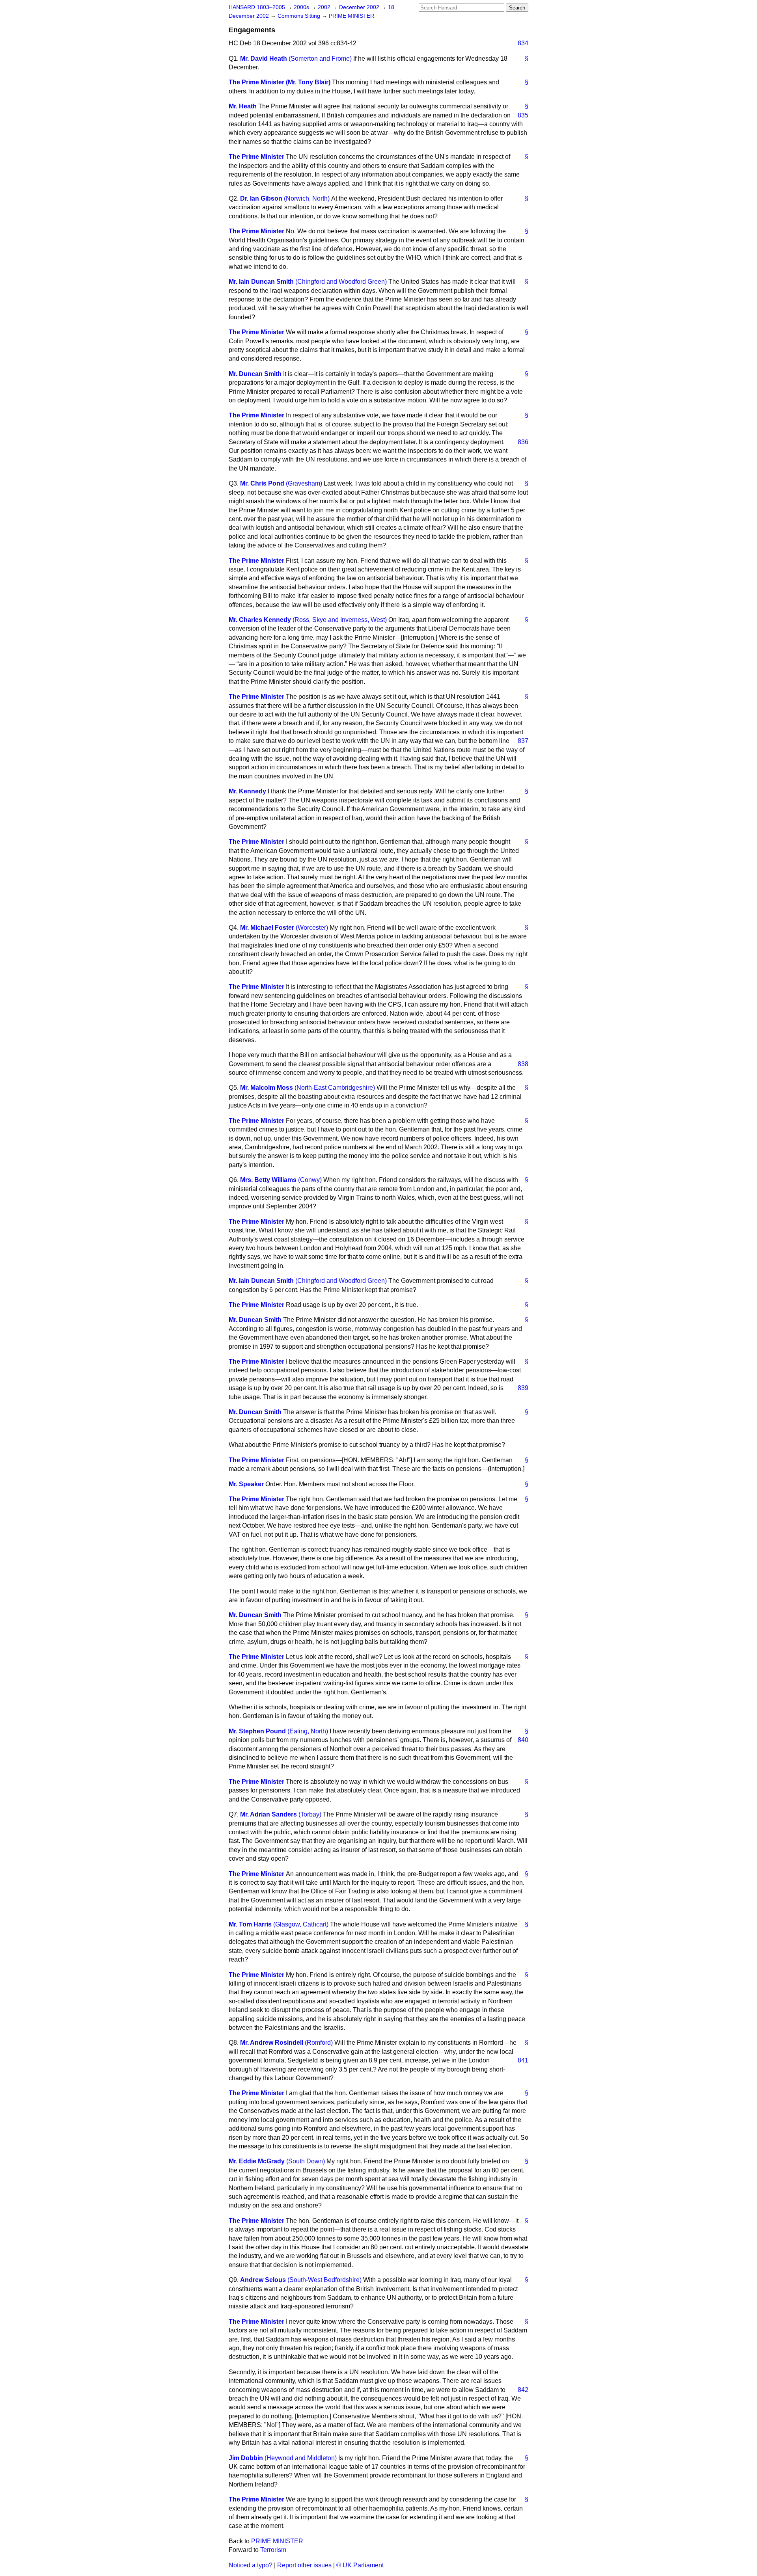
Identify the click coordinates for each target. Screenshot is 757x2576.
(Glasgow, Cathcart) (301, 1924)
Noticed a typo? (251, 2565)
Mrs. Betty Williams (268, 1180)
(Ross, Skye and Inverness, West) (340, 620)
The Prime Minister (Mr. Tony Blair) (280, 82)
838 (523, 1064)
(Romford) (319, 2043)
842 (523, 2390)
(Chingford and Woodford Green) (341, 282)
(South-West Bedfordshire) (324, 2280)
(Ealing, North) (308, 1731)
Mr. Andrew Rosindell (272, 2043)
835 (523, 115)
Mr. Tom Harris (250, 1924)
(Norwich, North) (307, 198)
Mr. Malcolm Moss (267, 1088)
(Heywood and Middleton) (301, 2458)
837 (523, 741)
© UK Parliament (360, 2565)
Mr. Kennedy (247, 791)
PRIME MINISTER (351, 16)
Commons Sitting (300, 16)
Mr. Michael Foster (267, 928)
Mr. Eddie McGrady (257, 2161)
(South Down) (306, 2161)
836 (523, 442)
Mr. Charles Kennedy (260, 620)
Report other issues (304, 2565)
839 (523, 1388)
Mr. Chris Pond (262, 483)
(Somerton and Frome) (320, 59)
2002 (325, 7)
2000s (302, 7)
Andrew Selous (263, 2280)
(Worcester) (312, 928)
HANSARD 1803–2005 (257, 7)
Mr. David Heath (264, 59)
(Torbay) (310, 1814)
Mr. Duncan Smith (255, 374)
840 (523, 1740)
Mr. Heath (243, 106)
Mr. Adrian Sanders (268, 1814)
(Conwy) (310, 1180)
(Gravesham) (304, 483)
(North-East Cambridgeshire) (335, 1088)
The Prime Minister (256, 157)
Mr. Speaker (246, 1484)
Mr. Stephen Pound (257, 1731)
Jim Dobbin (246, 2458)
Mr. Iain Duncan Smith (261, 282)
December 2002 (360, 7)
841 (523, 2060)
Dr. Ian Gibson (261, 198)
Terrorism (273, 2550)
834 (523, 43)
